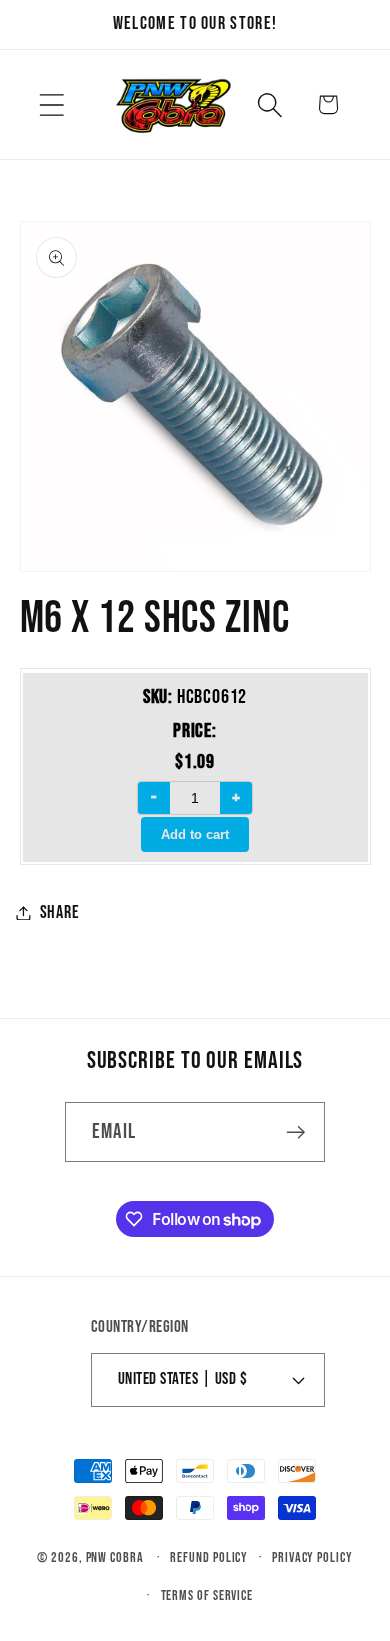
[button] (51, 104)
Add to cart (195, 834)
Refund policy (209, 1557)
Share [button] (60, 912)
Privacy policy (312, 1557)
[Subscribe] (295, 1132)
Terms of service (207, 1595)
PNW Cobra (115, 1557)
